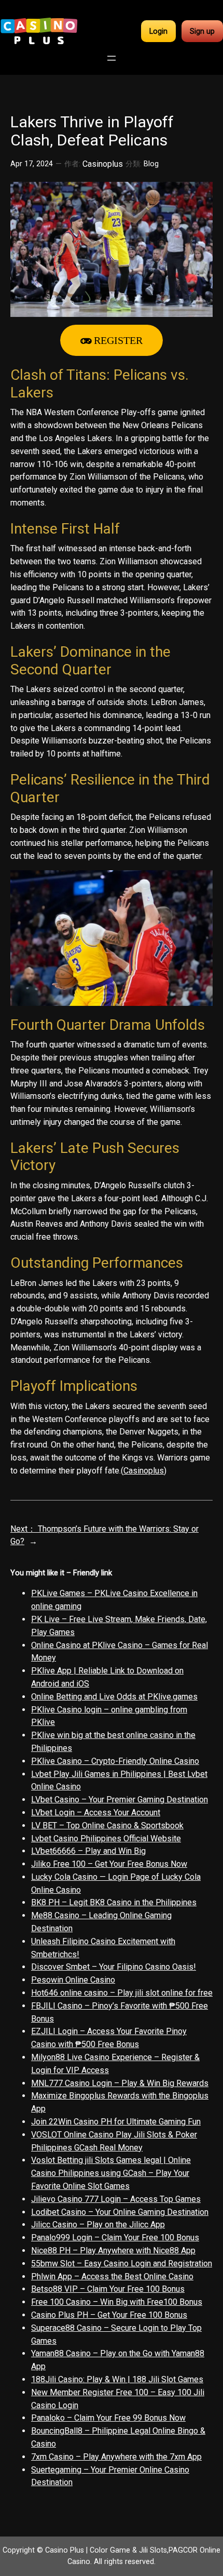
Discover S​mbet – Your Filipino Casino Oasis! (114, 1967)
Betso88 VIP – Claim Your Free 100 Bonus (108, 2289)
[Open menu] (112, 58)
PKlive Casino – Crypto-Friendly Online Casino (115, 1761)
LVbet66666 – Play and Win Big (88, 1851)
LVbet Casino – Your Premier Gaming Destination (120, 1800)
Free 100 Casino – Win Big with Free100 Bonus (117, 2302)
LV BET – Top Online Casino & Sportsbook (107, 1825)
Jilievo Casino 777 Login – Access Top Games (116, 2199)
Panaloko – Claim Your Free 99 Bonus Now (108, 2418)
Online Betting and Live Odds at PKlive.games (114, 1697)
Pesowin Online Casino (73, 1980)
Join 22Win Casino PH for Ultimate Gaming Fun (116, 2122)
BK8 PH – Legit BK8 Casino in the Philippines (114, 1902)
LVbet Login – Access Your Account (96, 1813)
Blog (151, 164)
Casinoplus (144, 1471)
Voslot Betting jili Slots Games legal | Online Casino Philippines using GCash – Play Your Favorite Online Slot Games (111, 2173)
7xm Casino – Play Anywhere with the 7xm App (116, 2457)
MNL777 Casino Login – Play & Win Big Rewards (120, 2083)
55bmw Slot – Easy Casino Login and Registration (122, 2263)
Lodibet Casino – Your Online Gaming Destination (120, 2212)
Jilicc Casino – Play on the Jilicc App (98, 2225)
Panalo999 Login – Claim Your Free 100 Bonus (115, 2238)
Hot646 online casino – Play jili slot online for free (122, 1993)
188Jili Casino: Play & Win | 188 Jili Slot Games (117, 2379)
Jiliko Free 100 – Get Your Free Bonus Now (109, 1864)
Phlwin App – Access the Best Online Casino (112, 2276)
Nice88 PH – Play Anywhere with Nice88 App (113, 2250)
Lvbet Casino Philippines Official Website (106, 1838)
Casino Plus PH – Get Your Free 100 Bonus (109, 2315)
